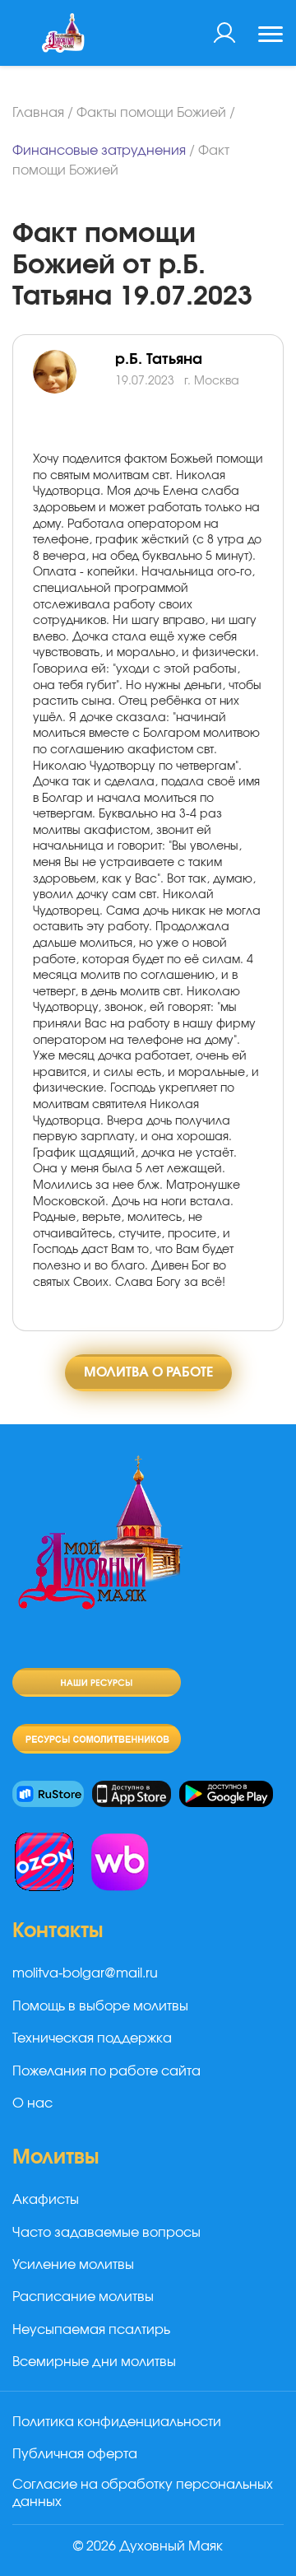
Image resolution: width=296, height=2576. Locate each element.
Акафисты (46, 2200)
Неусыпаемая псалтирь (91, 2330)
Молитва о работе (148, 1372)
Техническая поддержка (92, 2038)
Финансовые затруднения (99, 151)
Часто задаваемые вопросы (106, 2233)
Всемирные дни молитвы (94, 2362)
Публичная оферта (75, 2454)
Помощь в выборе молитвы (100, 2006)
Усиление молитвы (73, 2265)
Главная (38, 113)
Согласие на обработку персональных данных (143, 2493)
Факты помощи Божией (151, 113)
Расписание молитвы (83, 2297)
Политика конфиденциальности (117, 2422)
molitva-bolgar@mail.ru (85, 1973)
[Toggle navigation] (271, 36)
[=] (74, 391)
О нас (32, 2103)
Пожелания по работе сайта (106, 2071)
